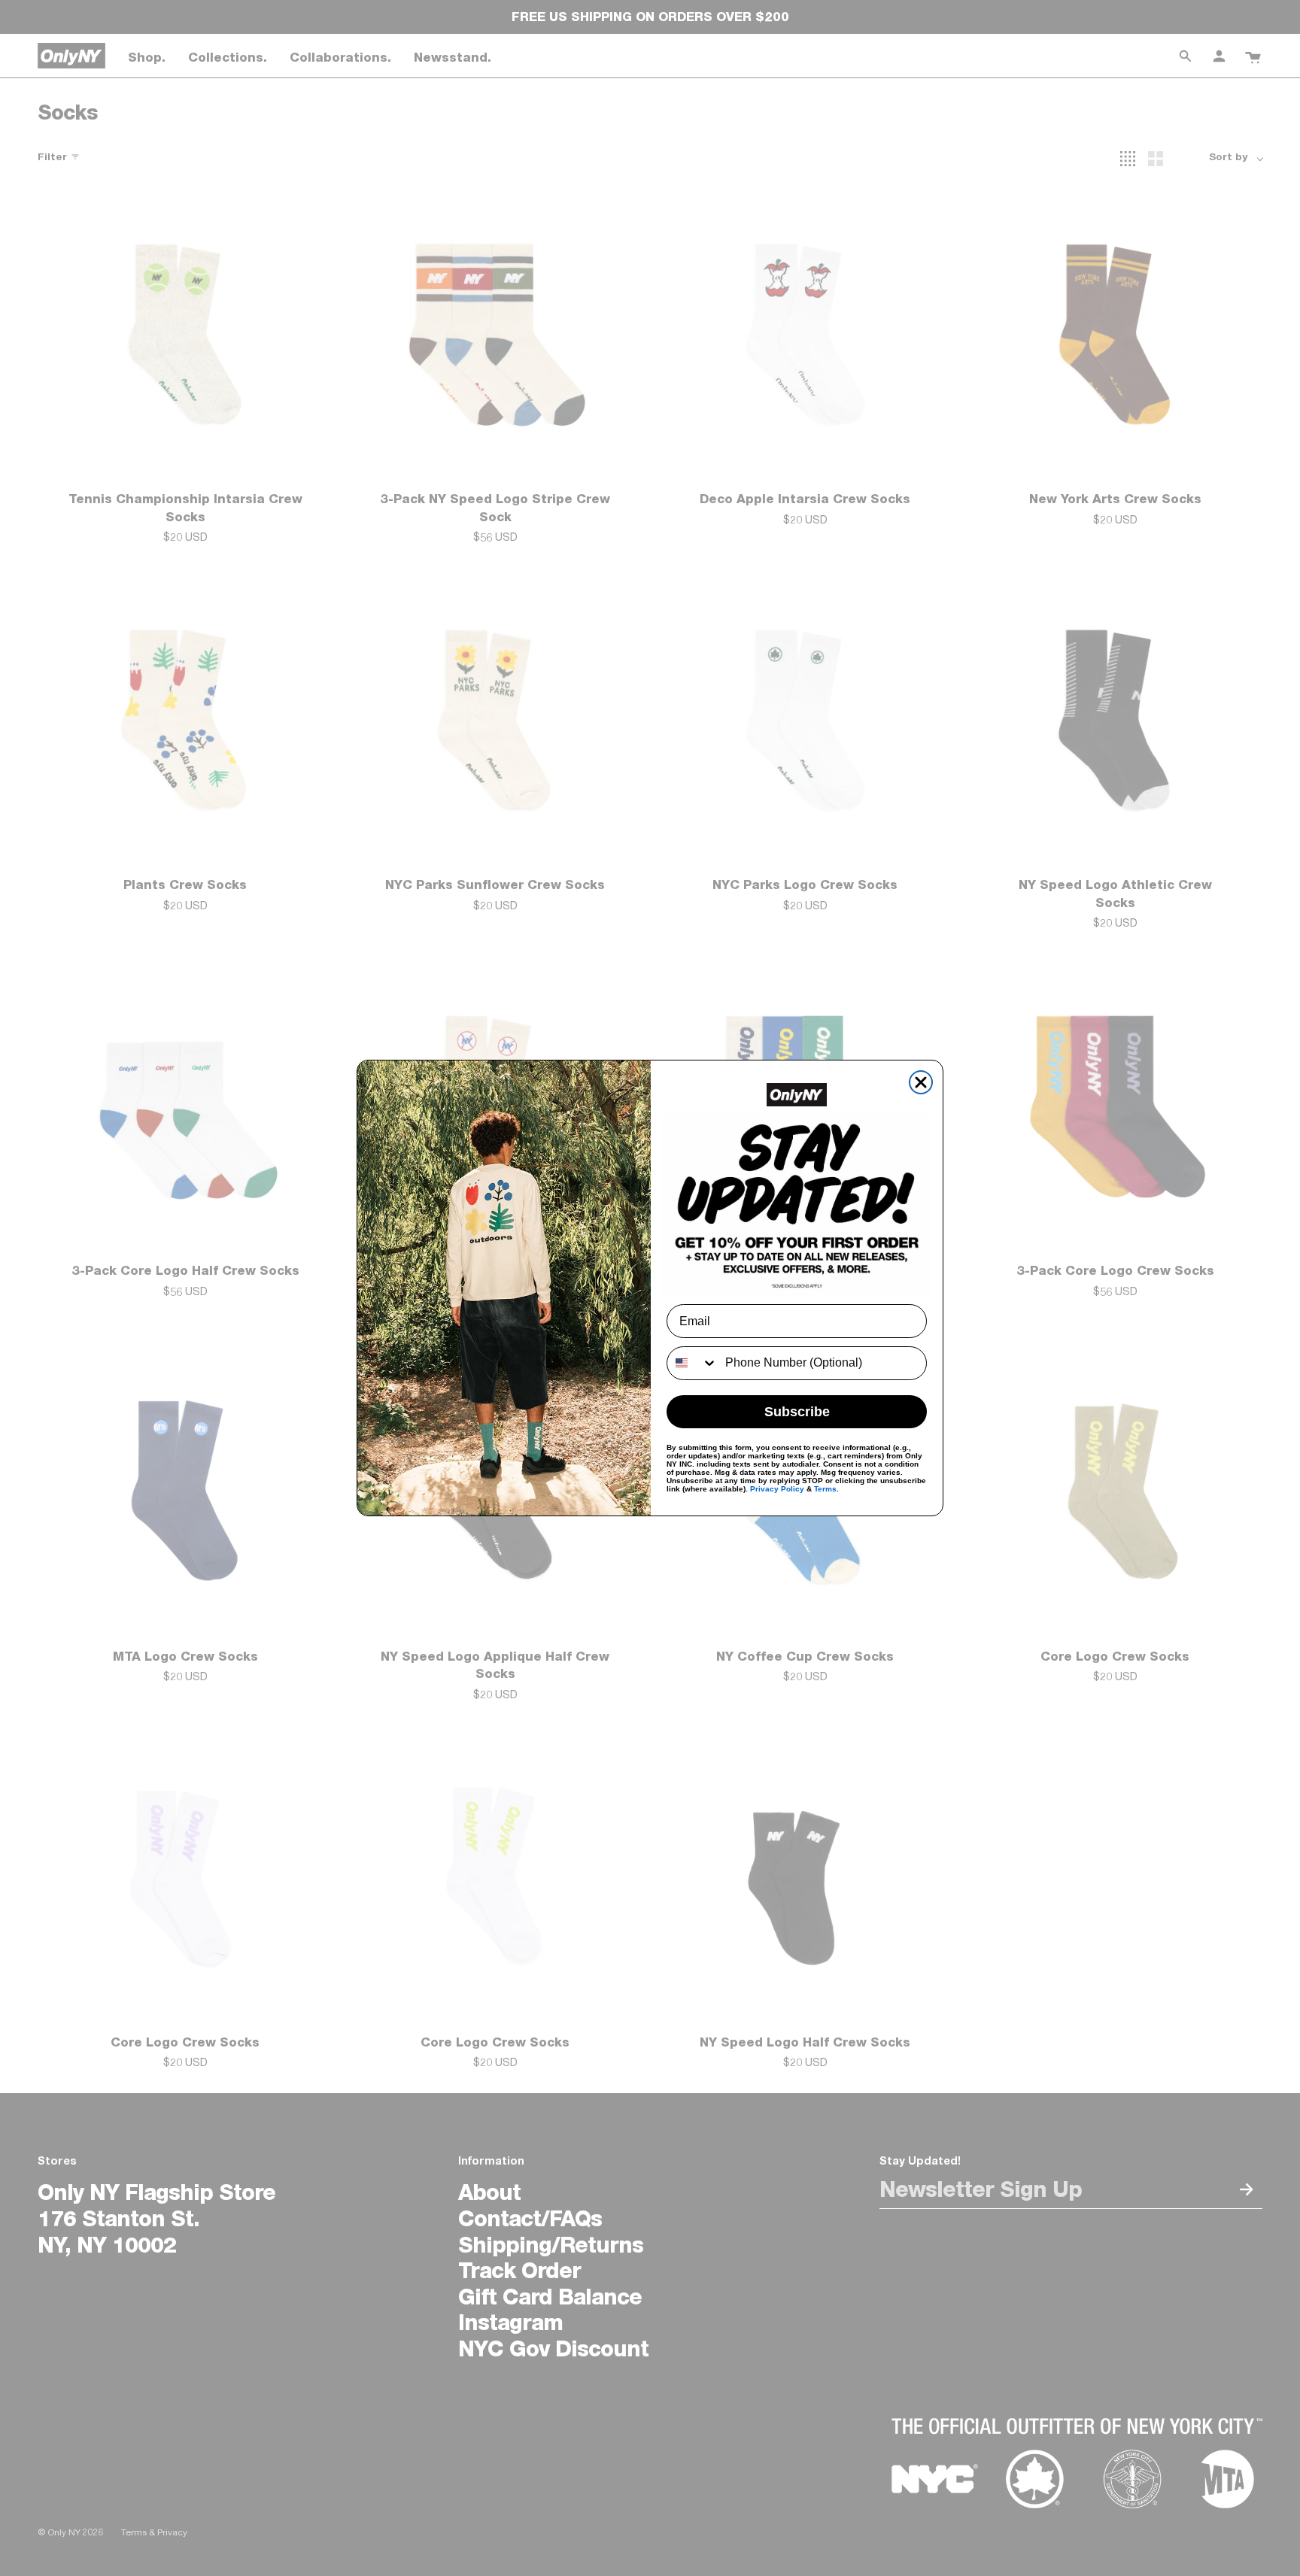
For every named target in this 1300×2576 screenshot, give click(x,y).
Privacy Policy (777, 1489)
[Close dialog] (921, 1082)
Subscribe (797, 1412)
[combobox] (693, 1363)
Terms (825, 1489)
